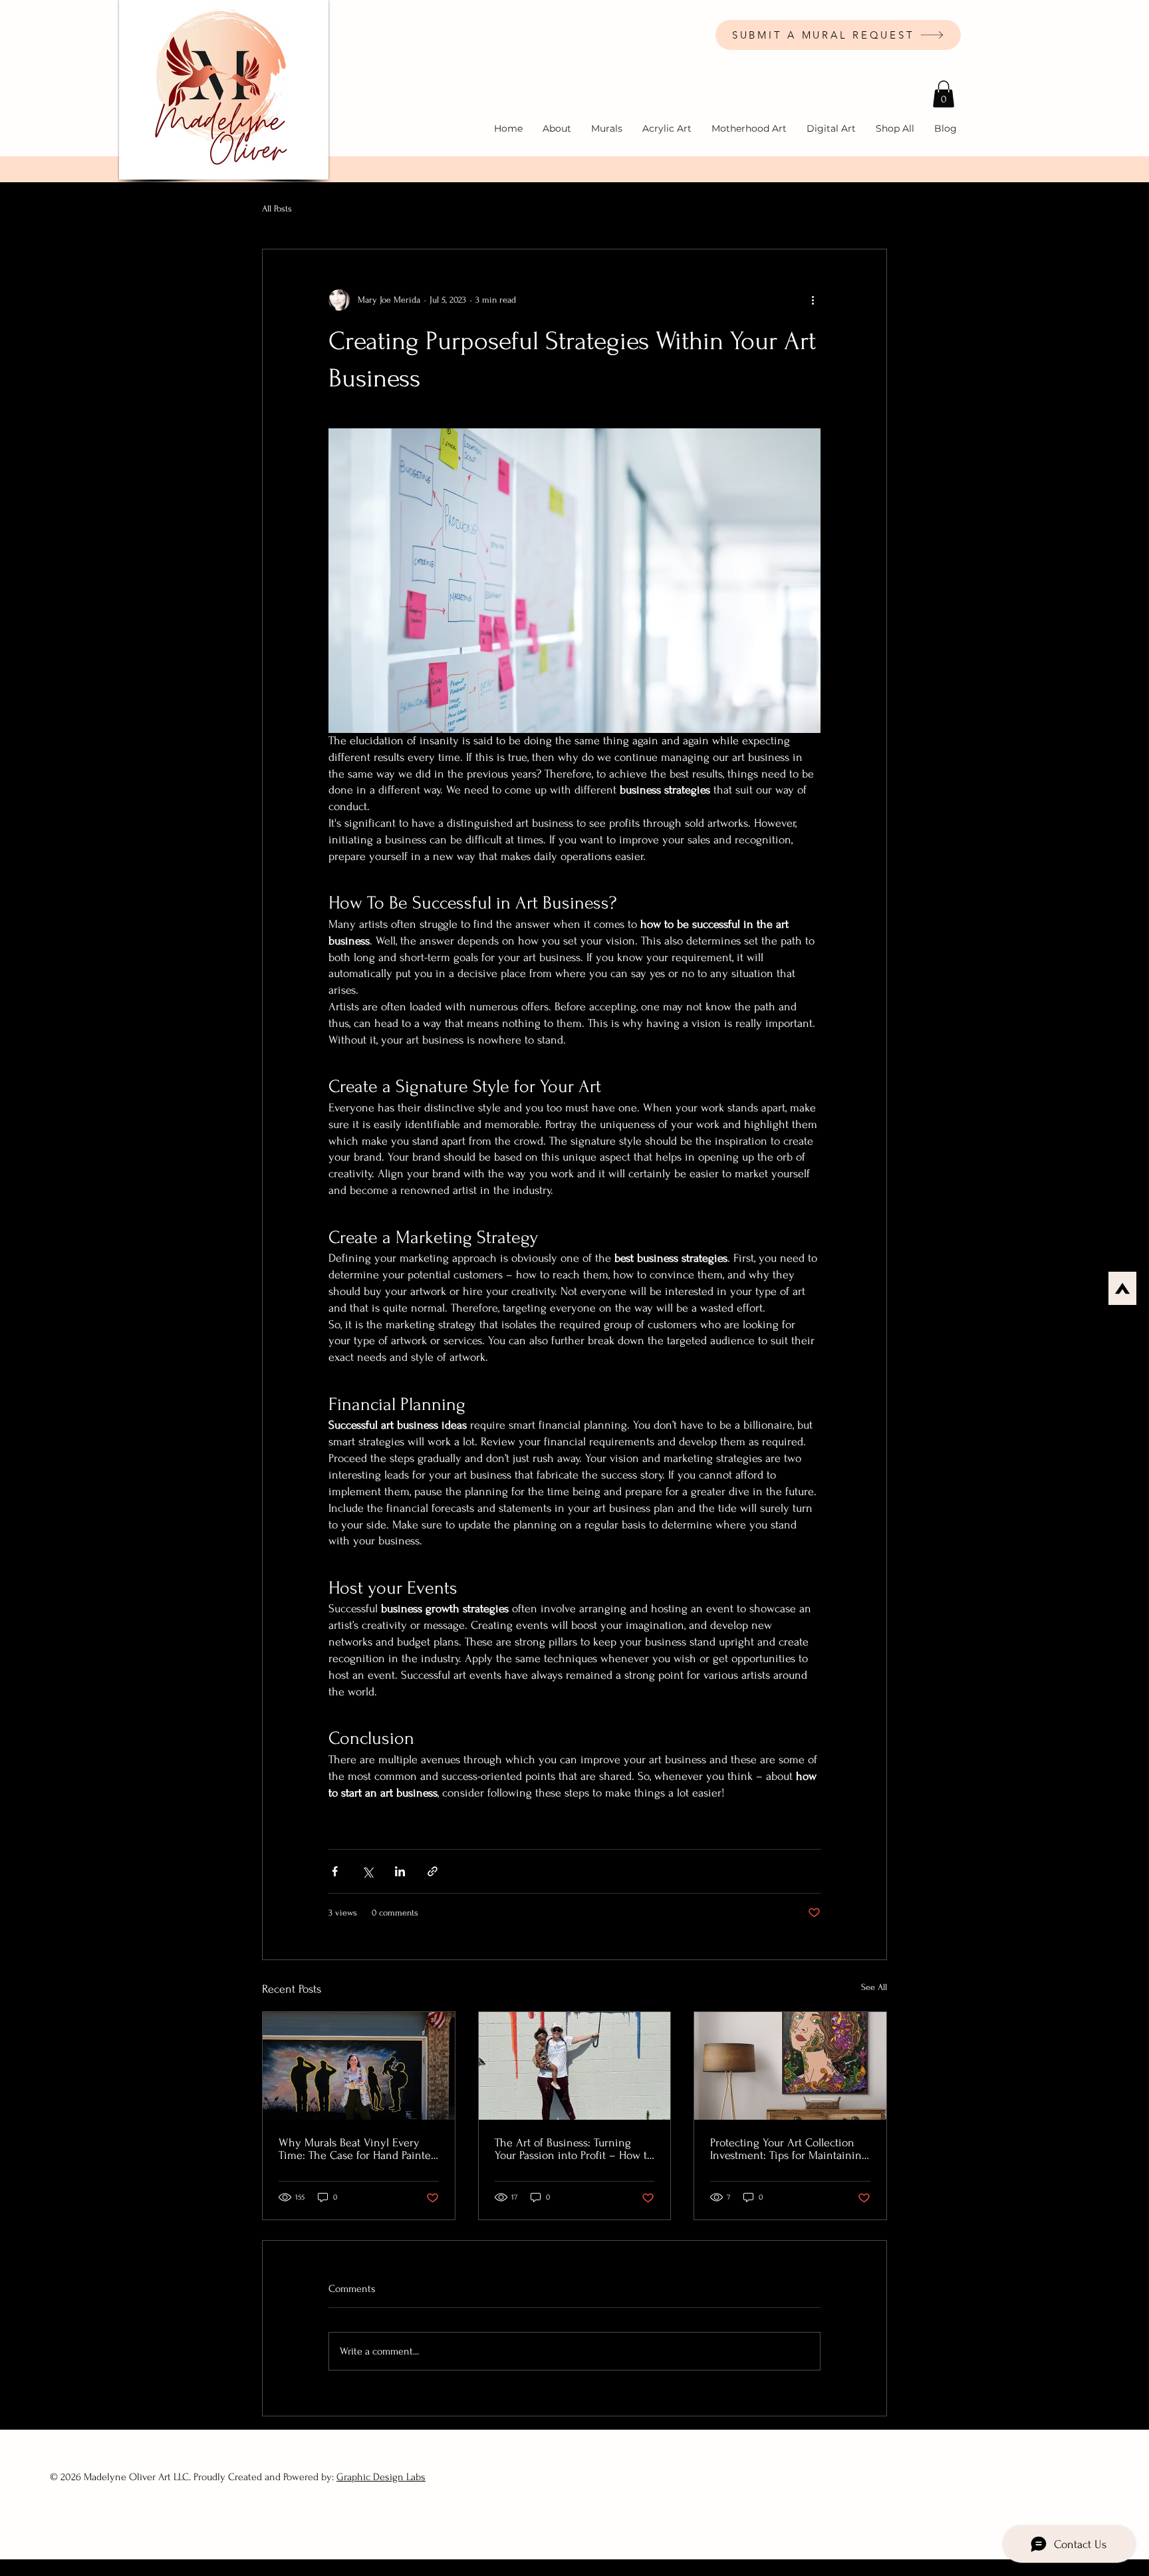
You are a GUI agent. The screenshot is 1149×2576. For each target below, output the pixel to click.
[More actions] (813, 300)
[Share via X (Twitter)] (367, 1871)
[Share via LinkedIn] (400, 1871)
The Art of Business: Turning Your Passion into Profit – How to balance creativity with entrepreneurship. (574, 2149)
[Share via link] (433, 1871)
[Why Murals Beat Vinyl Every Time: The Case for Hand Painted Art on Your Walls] (359, 2066)
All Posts (277, 209)
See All (874, 1987)
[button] (944, 94)
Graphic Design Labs (381, 2477)
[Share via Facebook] (335, 1871)
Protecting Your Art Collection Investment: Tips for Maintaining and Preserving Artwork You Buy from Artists (789, 2149)
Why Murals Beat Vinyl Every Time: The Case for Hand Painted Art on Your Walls (358, 2149)
